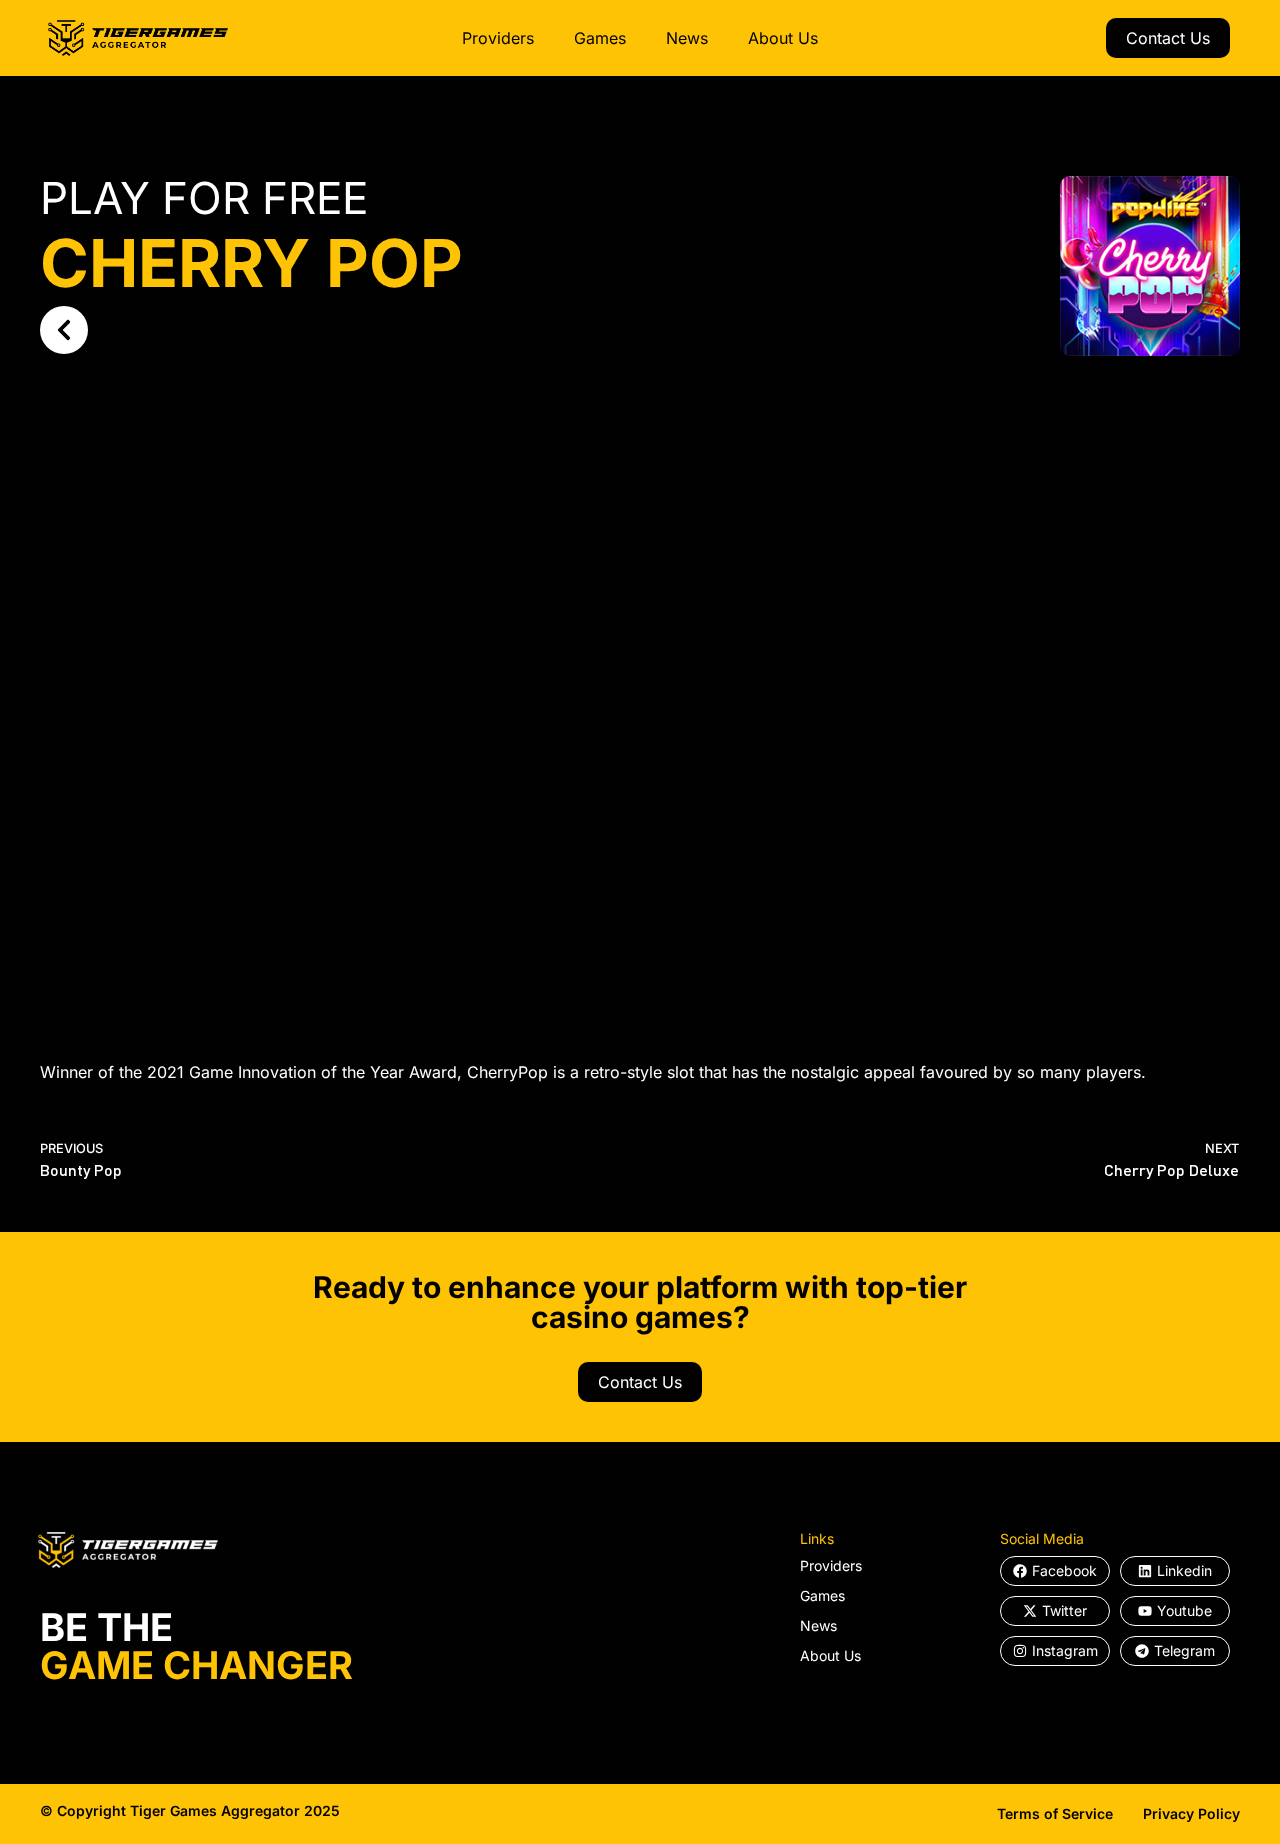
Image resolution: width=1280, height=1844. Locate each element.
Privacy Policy (1191, 1813)
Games (600, 38)
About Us (783, 38)
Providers (498, 38)
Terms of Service (1055, 1813)
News (687, 38)
